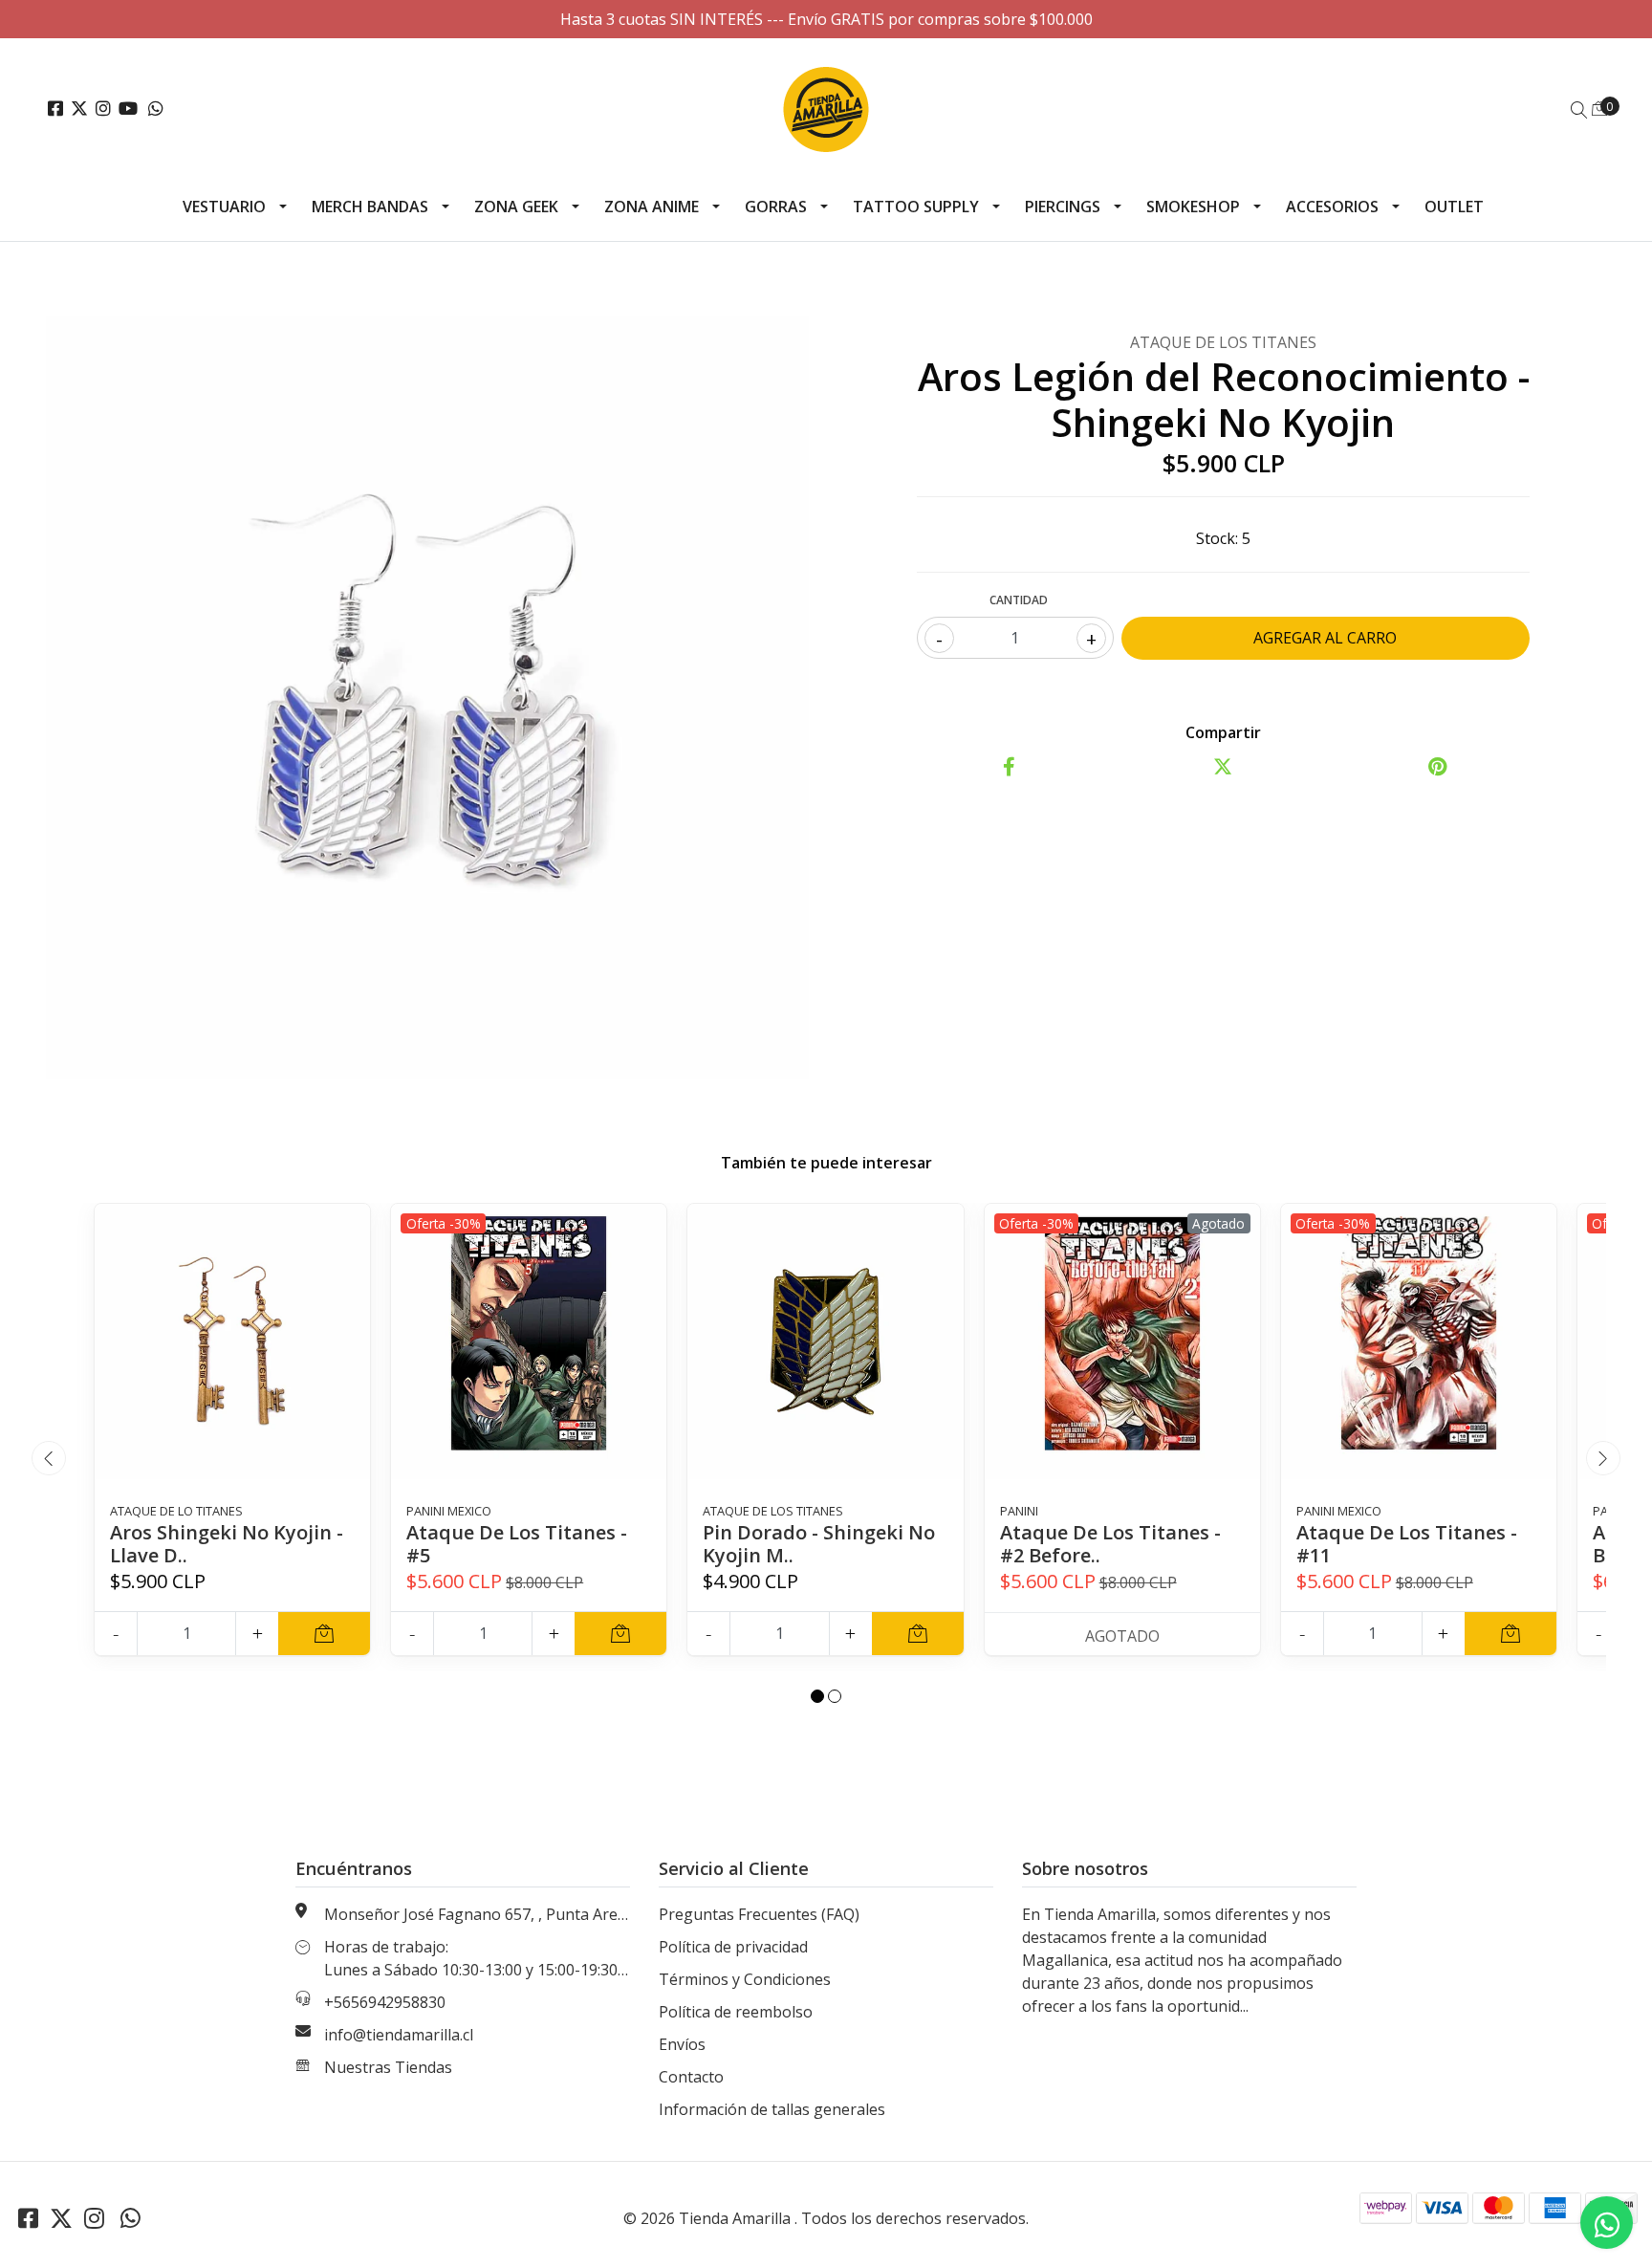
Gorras (776, 207)
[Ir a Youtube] (128, 109)
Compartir (1223, 732)
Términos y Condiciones (745, 1979)
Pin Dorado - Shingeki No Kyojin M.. (819, 1544)
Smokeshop (1193, 207)
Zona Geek (516, 207)
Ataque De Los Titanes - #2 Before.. (1110, 1544)
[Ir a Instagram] (103, 109)
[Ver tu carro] (1599, 108)
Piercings (1063, 207)
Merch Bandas (370, 207)
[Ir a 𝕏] (79, 109)
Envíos (682, 2044)
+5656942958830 (385, 2002)
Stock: (1217, 538)
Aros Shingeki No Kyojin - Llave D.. (227, 1544)
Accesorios (1332, 207)
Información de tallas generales (772, 2109)
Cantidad (1019, 600)
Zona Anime (652, 207)
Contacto (691, 2077)
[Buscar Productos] (1579, 110)
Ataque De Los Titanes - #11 (1407, 1544)
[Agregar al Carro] (324, 1634)
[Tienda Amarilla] (826, 109)
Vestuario (224, 207)
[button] (817, 1696)
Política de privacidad (733, 1947)
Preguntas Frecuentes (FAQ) (759, 1914)
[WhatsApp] (156, 109)
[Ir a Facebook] (55, 109)
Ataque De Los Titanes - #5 (517, 1544)
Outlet (1454, 207)
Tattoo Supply (916, 207)
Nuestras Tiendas (388, 2067)
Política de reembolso (736, 2012)
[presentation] (49, 1458)
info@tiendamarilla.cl (399, 2035)
